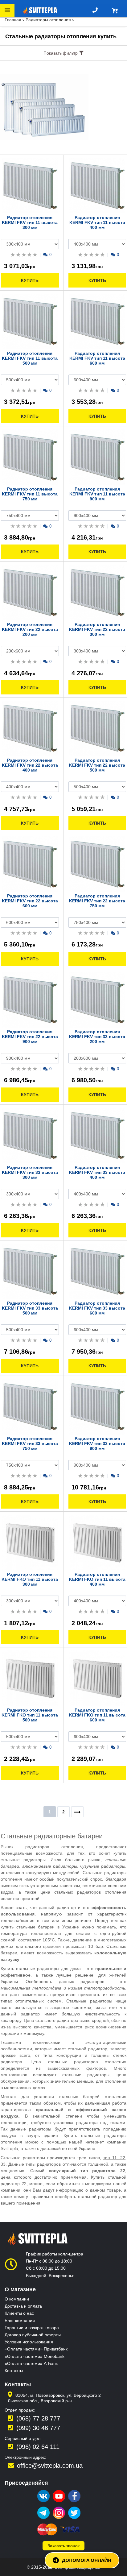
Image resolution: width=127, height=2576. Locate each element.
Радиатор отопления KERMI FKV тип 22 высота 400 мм (30, 765)
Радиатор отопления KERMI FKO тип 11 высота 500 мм (30, 1715)
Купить (30, 280)
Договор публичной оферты (33, 2335)
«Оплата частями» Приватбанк (36, 2349)
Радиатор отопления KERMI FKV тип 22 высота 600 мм (30, 901)
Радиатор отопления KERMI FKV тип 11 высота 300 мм (30, 222)
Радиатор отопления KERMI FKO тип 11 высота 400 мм (97, 1579)
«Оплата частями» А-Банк (31, 2363)
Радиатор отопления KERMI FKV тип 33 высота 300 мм (30, 1172)
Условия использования (29, 2342)
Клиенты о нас (19, 2313)
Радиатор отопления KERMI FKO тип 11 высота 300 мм (30, 1579)
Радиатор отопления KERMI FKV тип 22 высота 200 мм (30, 629)
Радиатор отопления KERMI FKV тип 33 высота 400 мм (97, 1172)
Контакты (14, 2371)
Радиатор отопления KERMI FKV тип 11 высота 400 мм (97, 222)
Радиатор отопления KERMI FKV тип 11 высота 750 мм (30, 494)
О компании (17, 2299)
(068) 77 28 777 (38, 2418)
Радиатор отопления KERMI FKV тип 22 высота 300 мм (97, 629)
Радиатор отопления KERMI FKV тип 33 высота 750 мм (30, 1443)
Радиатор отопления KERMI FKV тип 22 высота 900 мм (30, 1037)
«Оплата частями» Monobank (35, 2356)
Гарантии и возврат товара (32, 2328)
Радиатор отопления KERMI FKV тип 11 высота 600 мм (97, 358)
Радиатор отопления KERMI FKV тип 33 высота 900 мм (97, 1443)
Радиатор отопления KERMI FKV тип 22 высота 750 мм (97, 901)
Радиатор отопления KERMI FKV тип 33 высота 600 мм (97, 1308)
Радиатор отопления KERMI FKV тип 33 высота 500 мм (30, 1308)
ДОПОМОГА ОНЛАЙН (87, 2560)
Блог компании (20, 2321)
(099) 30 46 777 (38, 2428)
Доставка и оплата (23, 2306)
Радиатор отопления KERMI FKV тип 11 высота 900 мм (97, 494)
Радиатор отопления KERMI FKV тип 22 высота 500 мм (97, 765)
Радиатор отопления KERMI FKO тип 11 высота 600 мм (97, 1715)
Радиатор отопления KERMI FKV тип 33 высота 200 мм (97, 1037)
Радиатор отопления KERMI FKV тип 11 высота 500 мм (30, 358)
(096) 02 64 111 (38, 2447)
